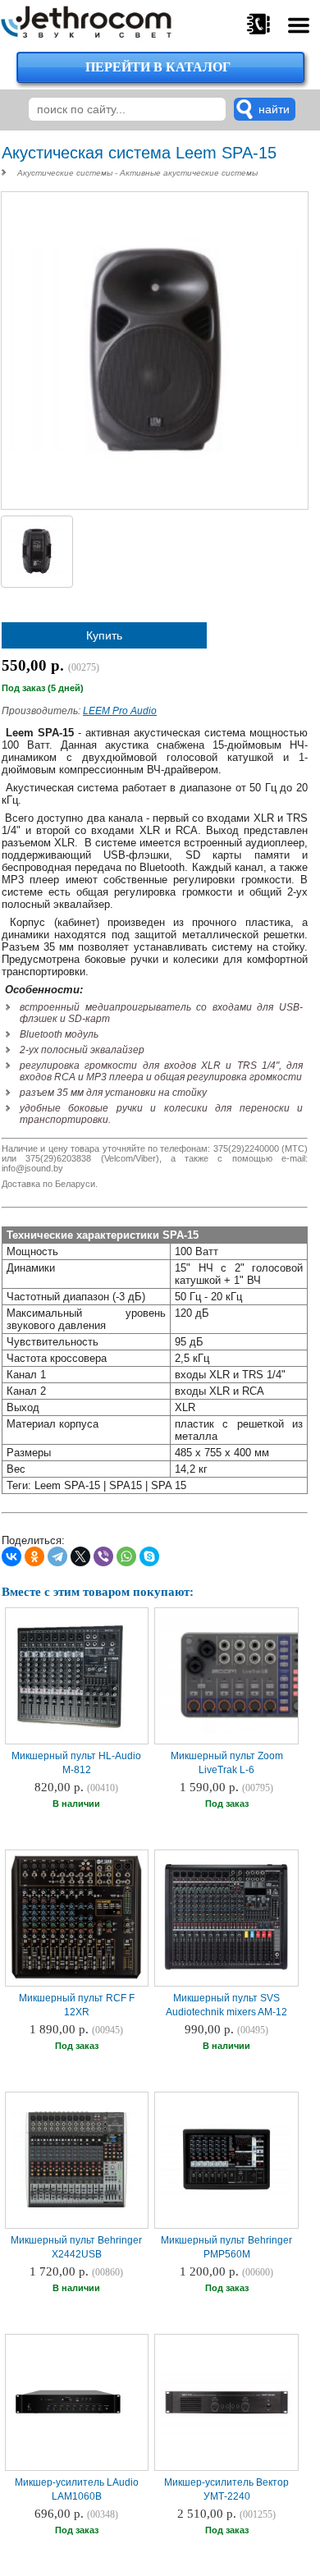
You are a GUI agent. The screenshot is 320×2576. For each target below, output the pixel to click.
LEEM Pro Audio (120, 711)
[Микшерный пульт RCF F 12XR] (76, 1978)
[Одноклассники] (34, 1556)
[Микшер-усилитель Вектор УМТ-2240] (226, 2434)
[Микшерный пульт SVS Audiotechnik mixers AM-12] (226, 1973)
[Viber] (103, 1556)
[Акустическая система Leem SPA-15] (159, 499)
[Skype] (149, 1556)
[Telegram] (57, 1556)
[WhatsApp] (126, 1556)
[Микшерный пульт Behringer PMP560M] (226, 2193)
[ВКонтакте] (11, 1556)
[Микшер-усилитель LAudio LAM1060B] (69, 2459)
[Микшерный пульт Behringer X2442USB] (76, 2206)
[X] (80, 1556)
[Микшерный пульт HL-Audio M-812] (69, 1733)
